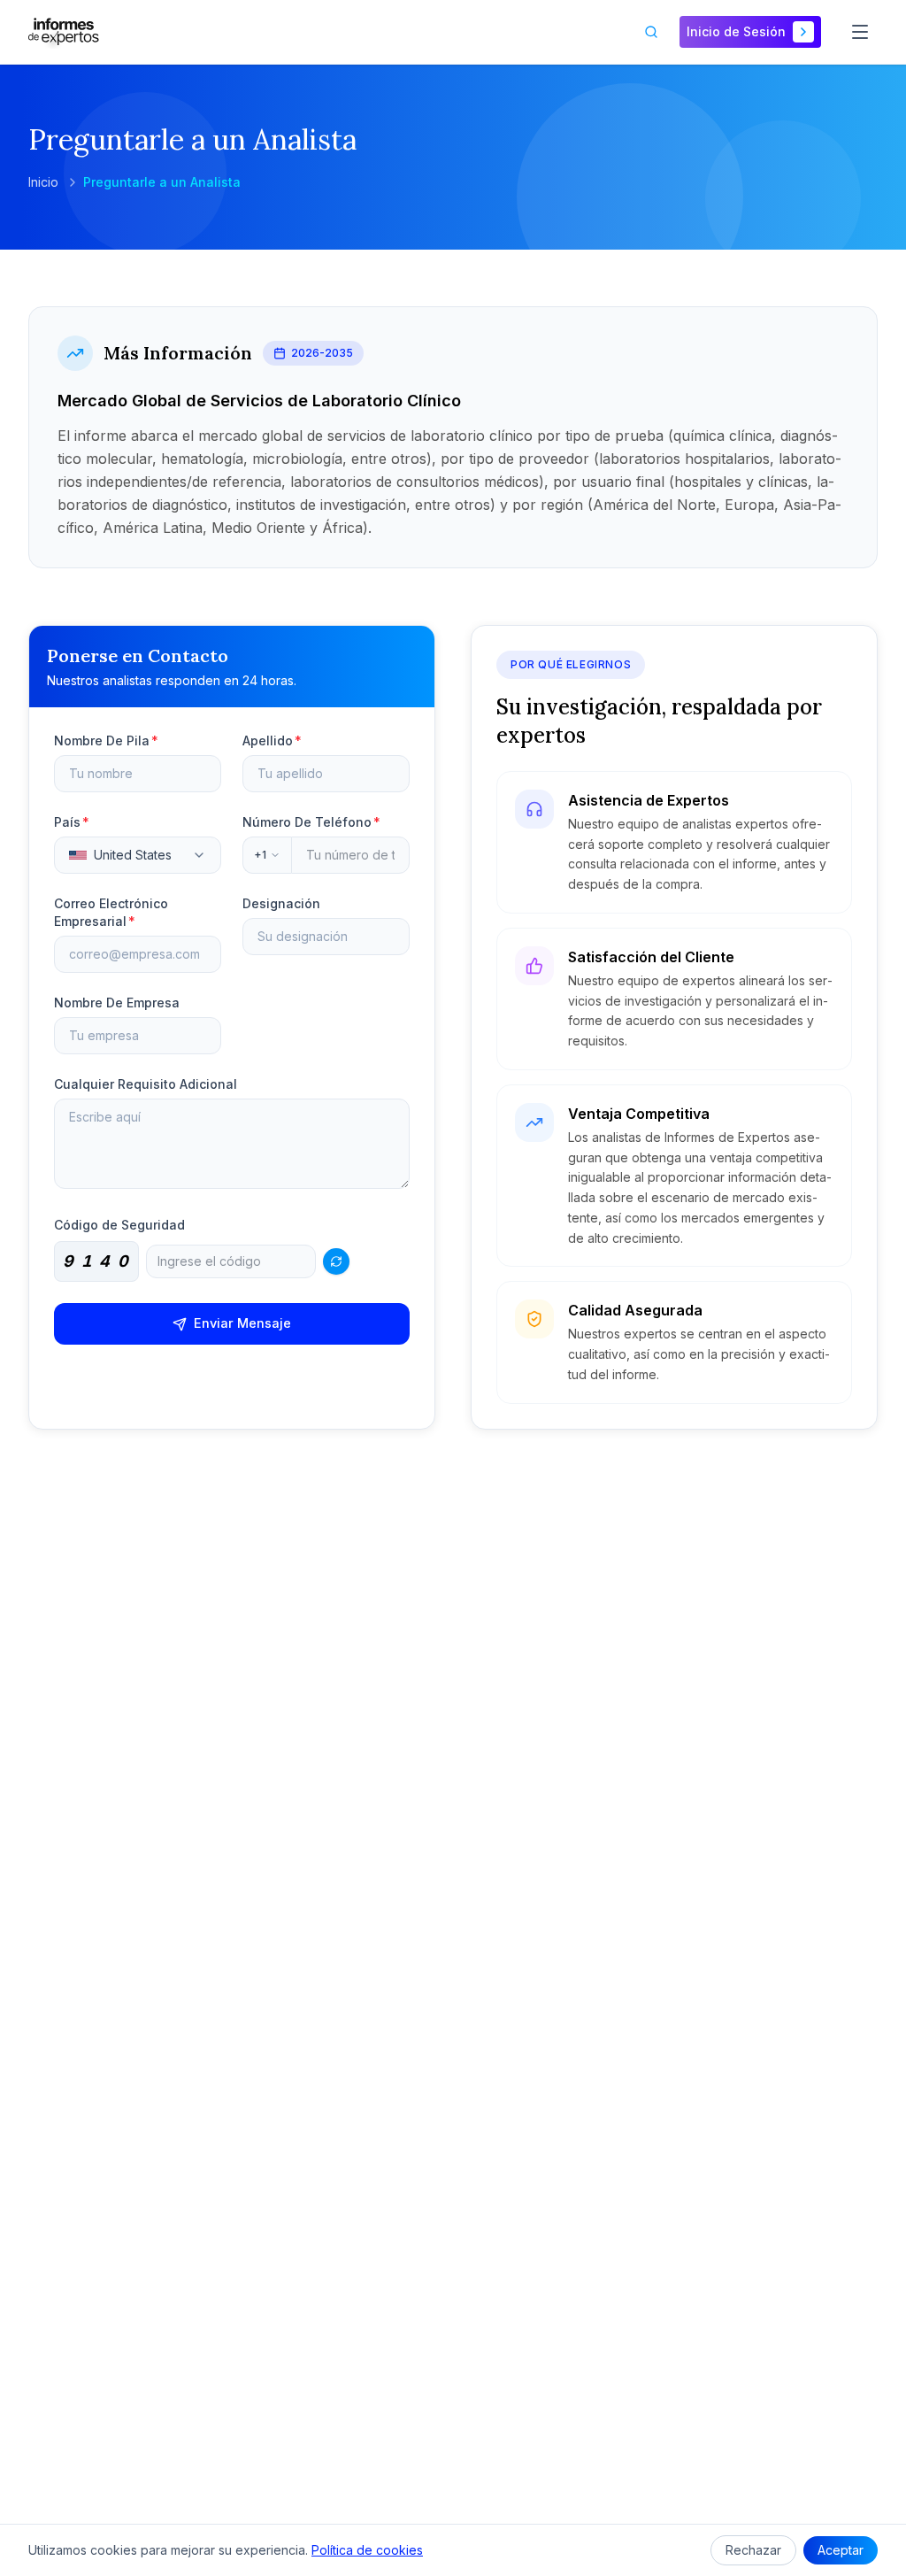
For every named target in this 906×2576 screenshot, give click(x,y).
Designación (281, 903)
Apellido (272, 740)
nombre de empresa (117, 1003)
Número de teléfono (311, 822)
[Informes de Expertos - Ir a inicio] (64, 32)
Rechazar (753, 2550)
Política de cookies (367, 2550)
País (72, 822)
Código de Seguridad (119, 1225)
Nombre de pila (106, 740)
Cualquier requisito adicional (146, 1084)
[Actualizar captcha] (336, 1261)
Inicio (43, 182)
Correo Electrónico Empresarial (111, 912)
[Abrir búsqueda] (651, 32)
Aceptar (841, 2550)
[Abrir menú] (860, 32)
